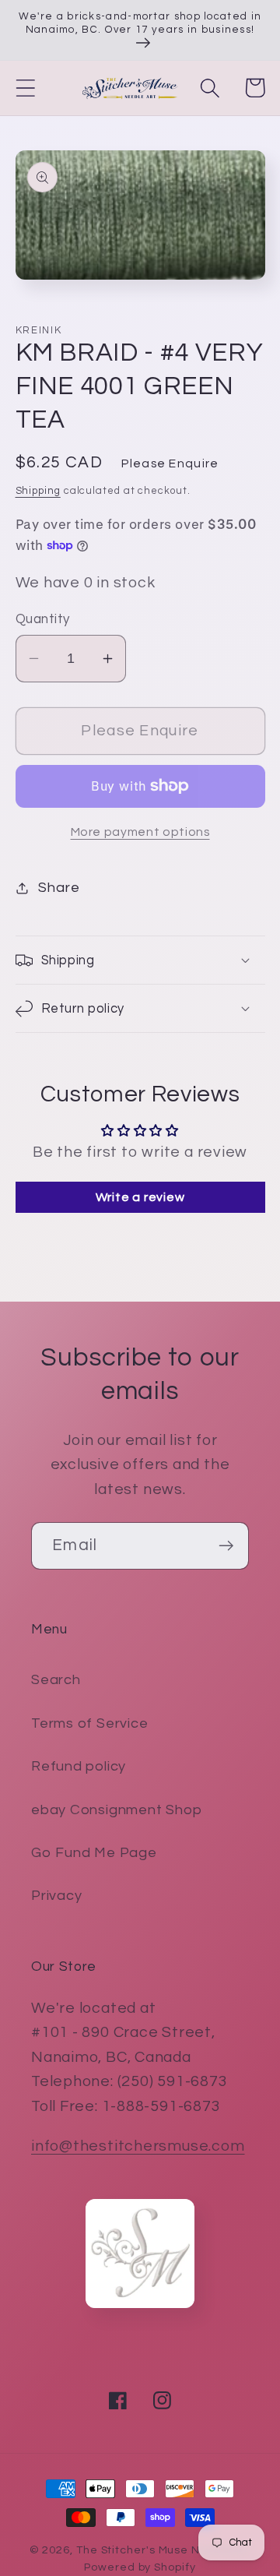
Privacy (56, 1896)
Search (56, 1680)
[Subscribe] (226, 1546)
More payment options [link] (140, 832)
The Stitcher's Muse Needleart (163, 2550)
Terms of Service (89, 1723)
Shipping (38, 491)
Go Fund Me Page (94, 1853)
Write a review (140, 1197)
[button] (25, 88)
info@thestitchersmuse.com (138, 2146)
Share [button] (59, 888)
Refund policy (79, 1766)
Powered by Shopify (140, 2567)
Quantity (43, 619)
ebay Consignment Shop (116, 1810)
